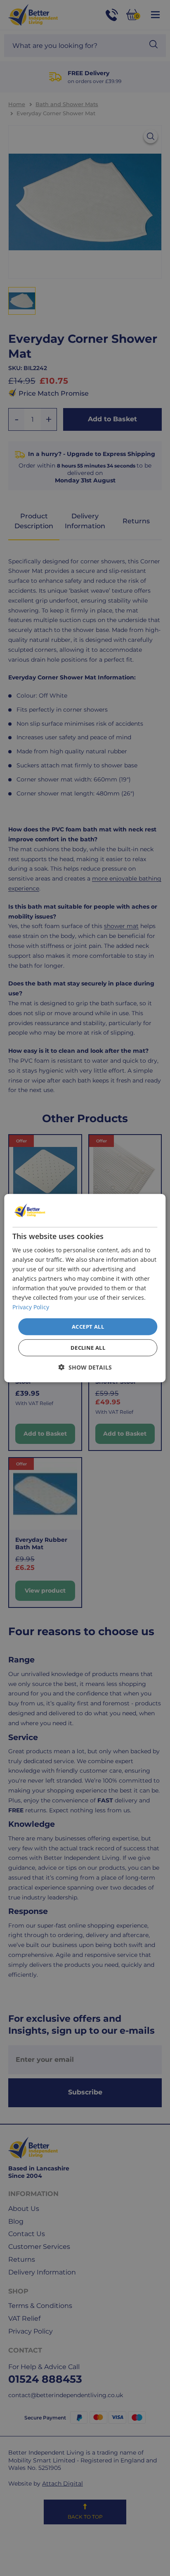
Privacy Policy (31, 1307)
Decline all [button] (88, 1348)
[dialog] (85, 1288)
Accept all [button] (88, 1326)
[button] (85, 1367)
